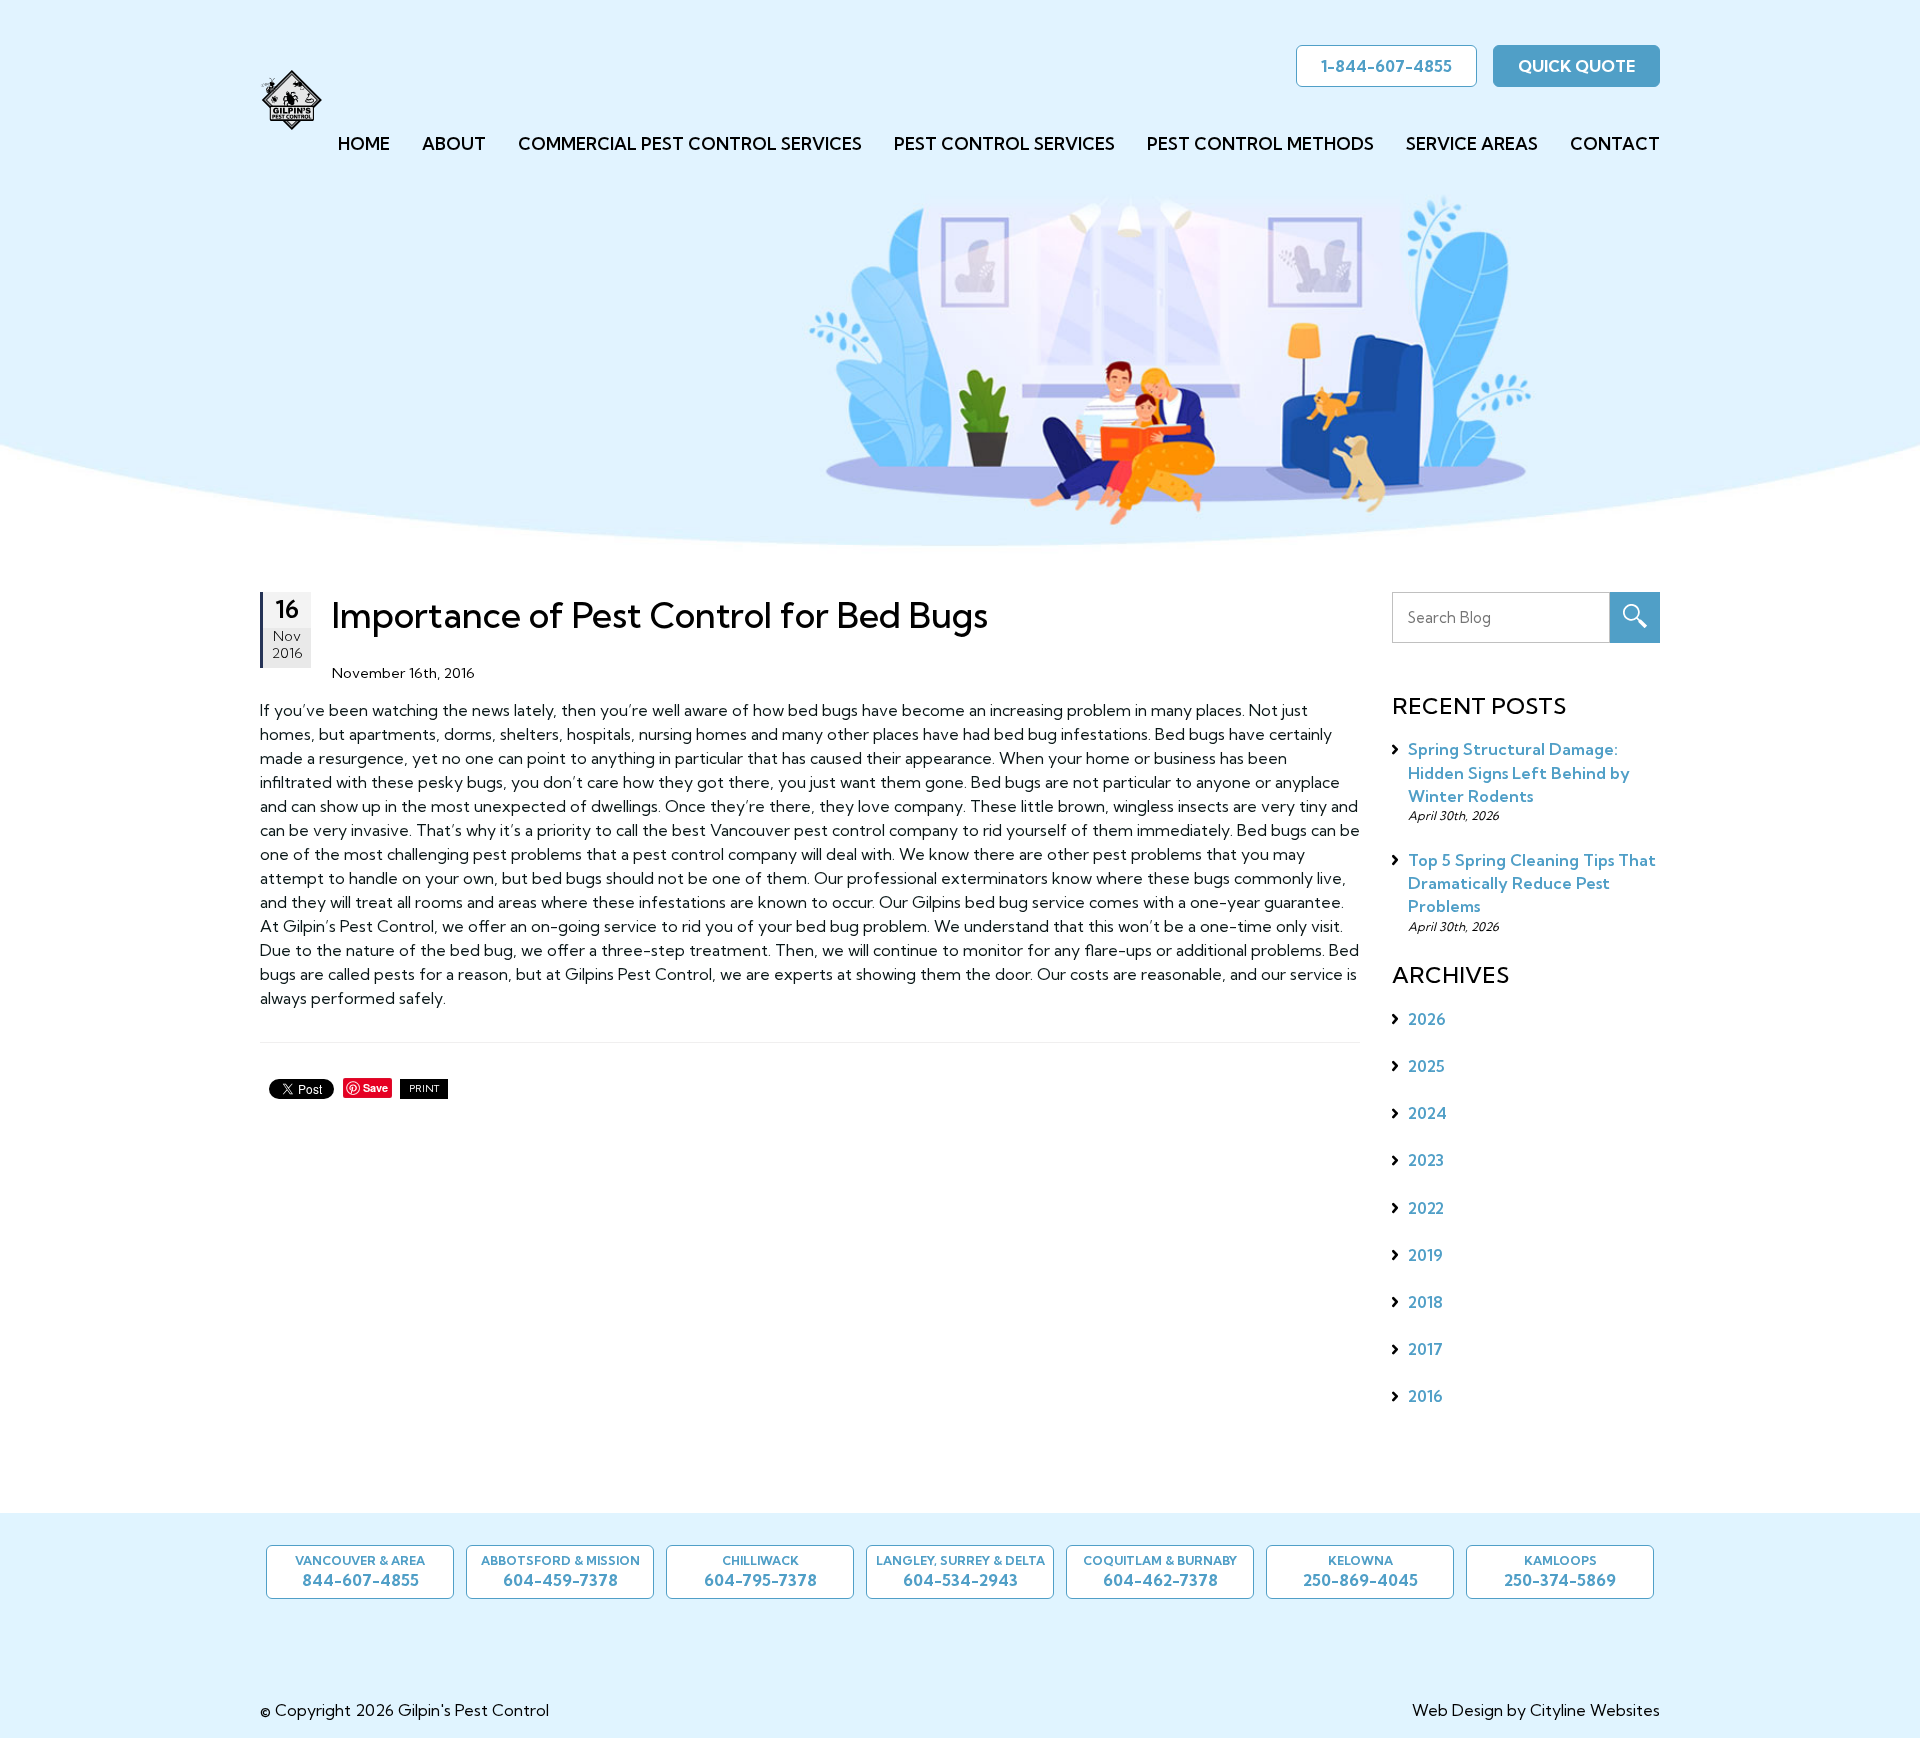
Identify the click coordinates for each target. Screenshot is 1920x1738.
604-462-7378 (1160, 1580)
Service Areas (1472, 143)
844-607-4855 (360, 1580)
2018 (1425, 1302)
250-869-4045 (1360, 1580)
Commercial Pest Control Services (690, 143)
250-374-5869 (1560, 1580)
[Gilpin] (952, 1638)
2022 (1426, 1208)
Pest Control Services (1004, 143)
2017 (1425, 1349)
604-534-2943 (960, 1580)
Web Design (1457, 1710)
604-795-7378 (760, 1580)
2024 (1427, 1113)
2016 (1425, 1396)
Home (364, 143)
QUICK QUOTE (1576, 66)
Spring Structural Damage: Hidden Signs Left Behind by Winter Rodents (1519, 772)
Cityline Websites (1595, 1710)
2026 (1427, 1019)
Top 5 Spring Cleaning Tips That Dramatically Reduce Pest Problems (1532, 883)
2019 (1425, 1255)
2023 (1426, 1160)
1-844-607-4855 (1386, 66)
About (454, 143)
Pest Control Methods (1260, 143)
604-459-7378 (560, 1580)
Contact (1615, 143)
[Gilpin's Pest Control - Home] (291, 100)
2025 (1426, 1066)
